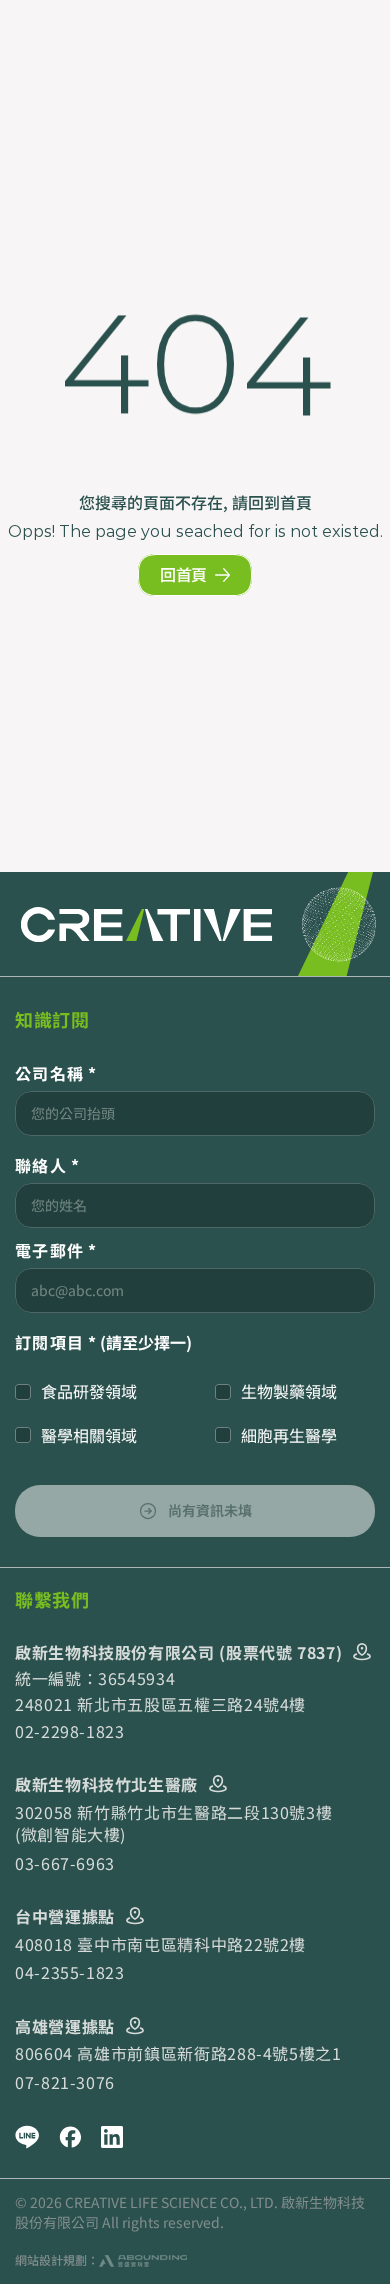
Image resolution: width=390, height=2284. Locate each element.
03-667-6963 (65, 1863)
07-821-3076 (65, 2082)
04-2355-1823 (70, 1972)
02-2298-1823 (70, 1731)
